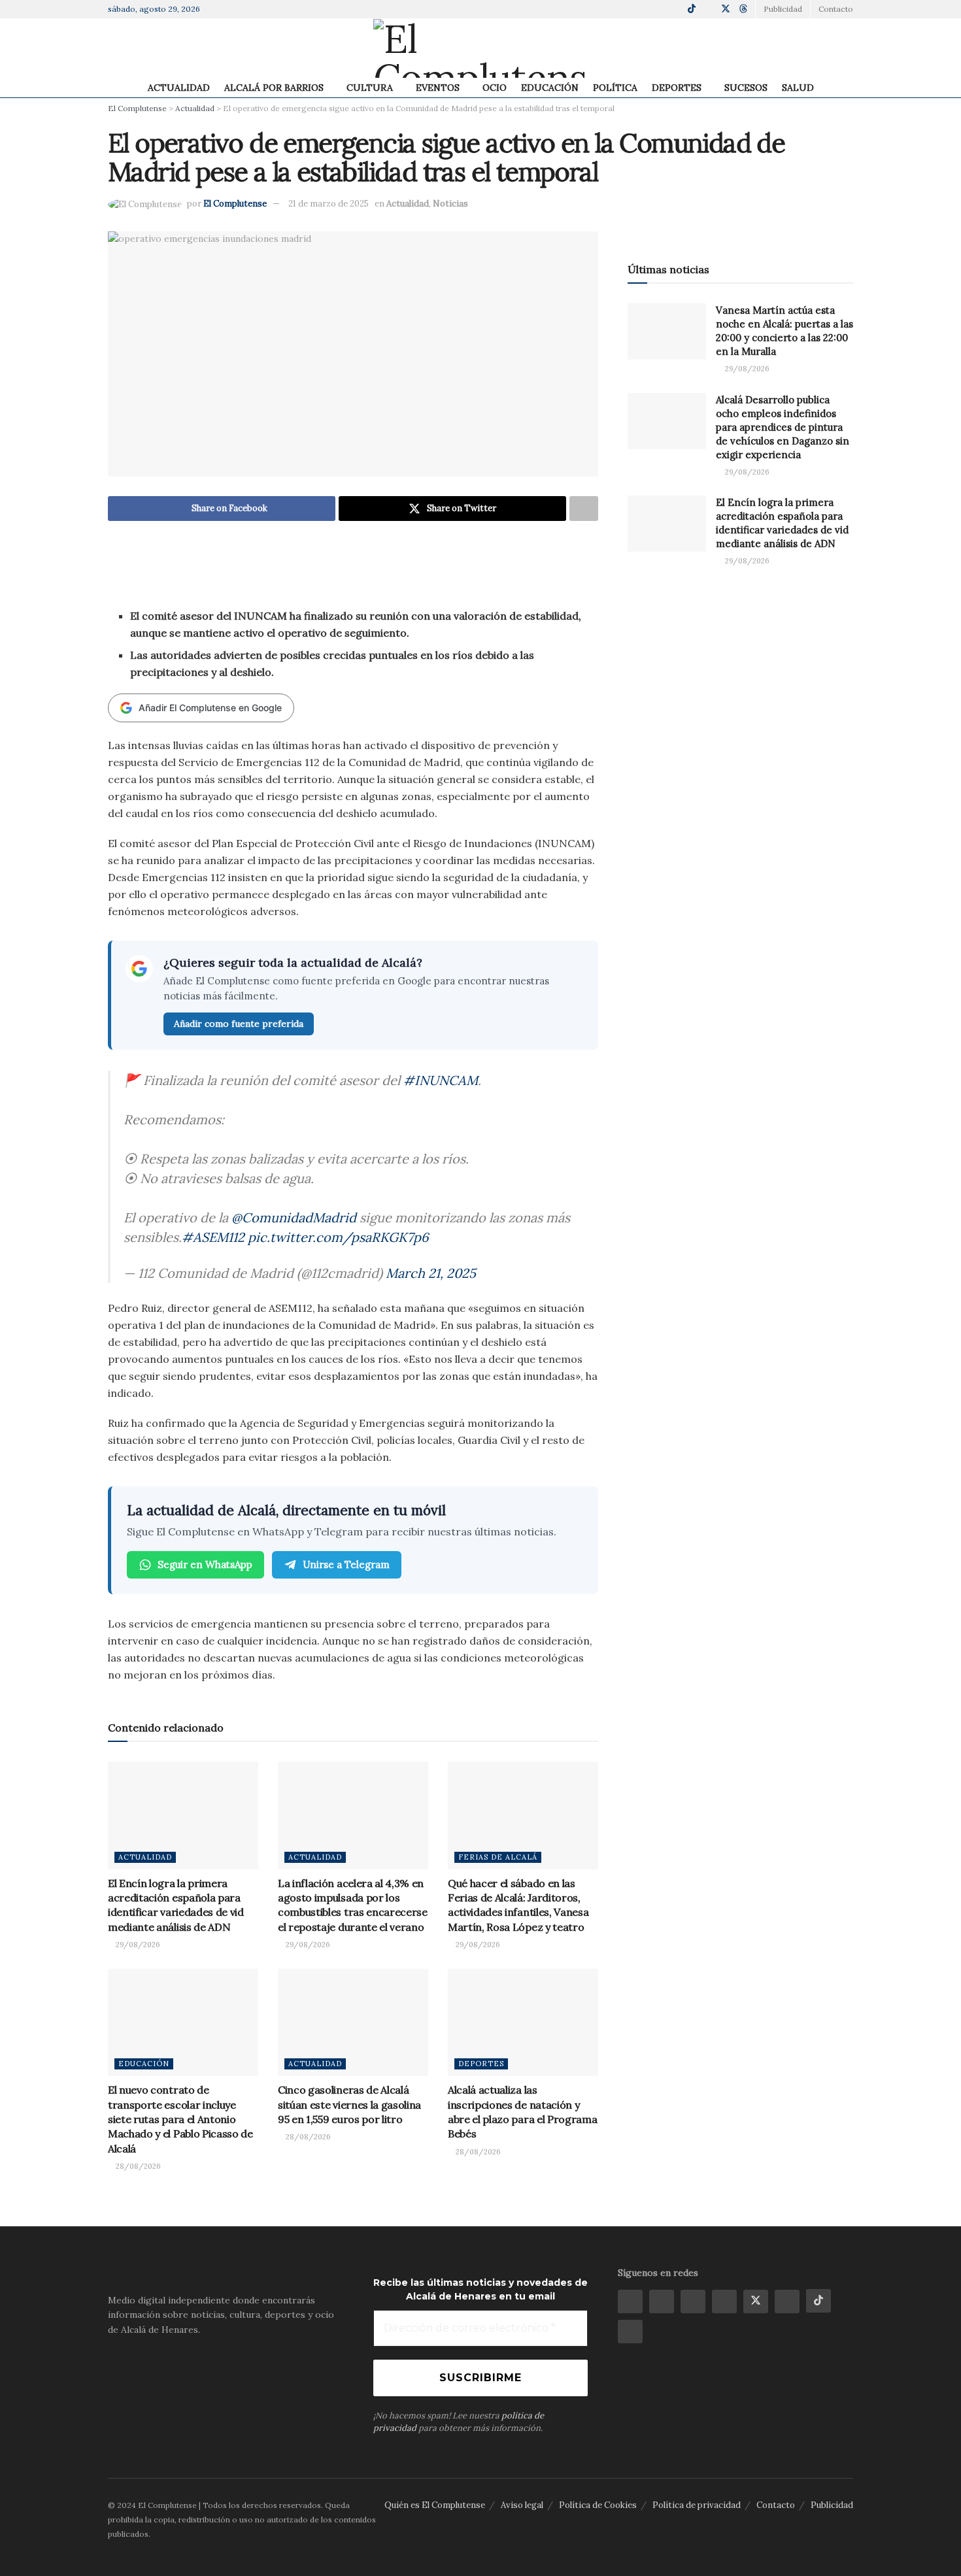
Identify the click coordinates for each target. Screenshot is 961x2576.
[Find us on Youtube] (708, 9)
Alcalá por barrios (274, 88)
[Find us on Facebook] (626, 9)
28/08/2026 (137, 2166)
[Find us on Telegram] (659, 9)
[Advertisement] (353, 573)
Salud (798, 88)
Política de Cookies (598, 2505)
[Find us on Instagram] (642, 9)
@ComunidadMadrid (294, 1217)
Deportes (677, 88)
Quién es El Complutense (435, 2505)
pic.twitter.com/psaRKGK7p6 (338, 1237)
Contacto (836, 9)
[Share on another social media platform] (584, 509)
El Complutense (235, 204)
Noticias (450, 204)
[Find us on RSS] (630, 2332)
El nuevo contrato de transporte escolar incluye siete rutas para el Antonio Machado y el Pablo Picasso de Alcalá (180, 2119)
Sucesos (746, 88)
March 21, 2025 (431, 1273)
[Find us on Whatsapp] (675, 9)
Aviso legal (522, 2505)
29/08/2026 (137, 1945)
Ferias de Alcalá (498, 1857)
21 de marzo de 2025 (329, 204)
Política (615, 88)
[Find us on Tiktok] (818, 2301)
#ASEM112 (213, 1237)
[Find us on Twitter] (726, 9)
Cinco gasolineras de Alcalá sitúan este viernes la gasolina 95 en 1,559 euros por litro (349, 2104)
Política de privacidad (697, 2505)
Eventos (438, 88)
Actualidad (179, 88)
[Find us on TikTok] (692, 9)
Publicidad (832, 2505)
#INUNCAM (441, 1080)
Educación (550, 88)
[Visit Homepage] (480, 48)
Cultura (370, 88)
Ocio (495, 88)
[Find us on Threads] (743, 9)
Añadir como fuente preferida (239, 1024)
